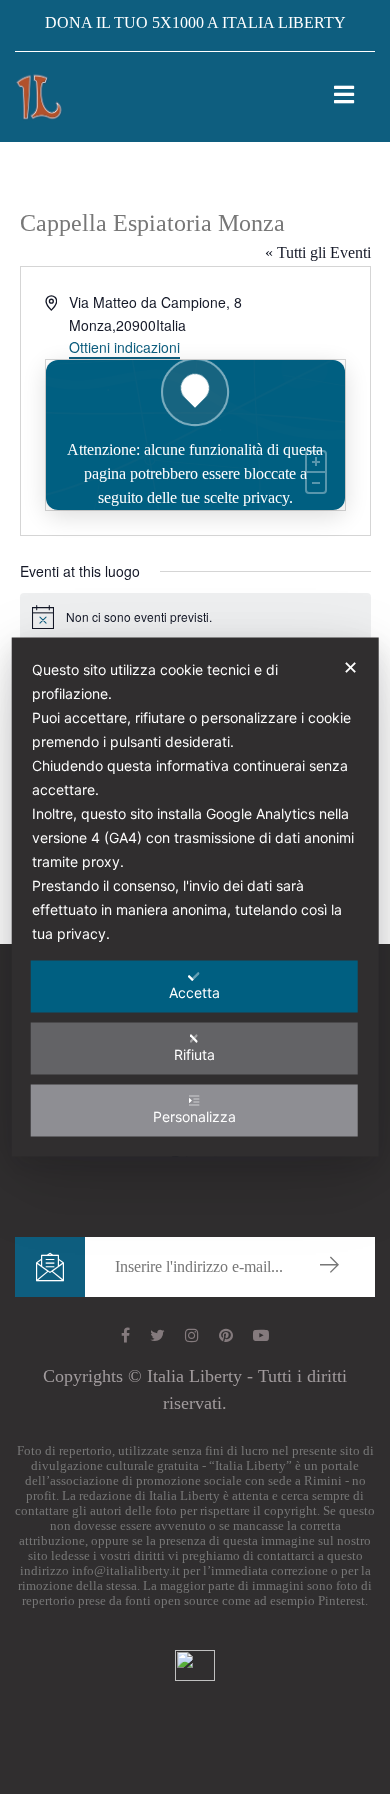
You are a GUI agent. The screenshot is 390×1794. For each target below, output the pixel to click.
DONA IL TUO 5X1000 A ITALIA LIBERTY (195, 22)
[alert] (195, 617)
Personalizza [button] (194, 1116)
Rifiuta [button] (194, 1054)
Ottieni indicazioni (124, 347)
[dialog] (195, 897)
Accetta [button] (194, 992)
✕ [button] (350, 667)
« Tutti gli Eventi (318, 252)
